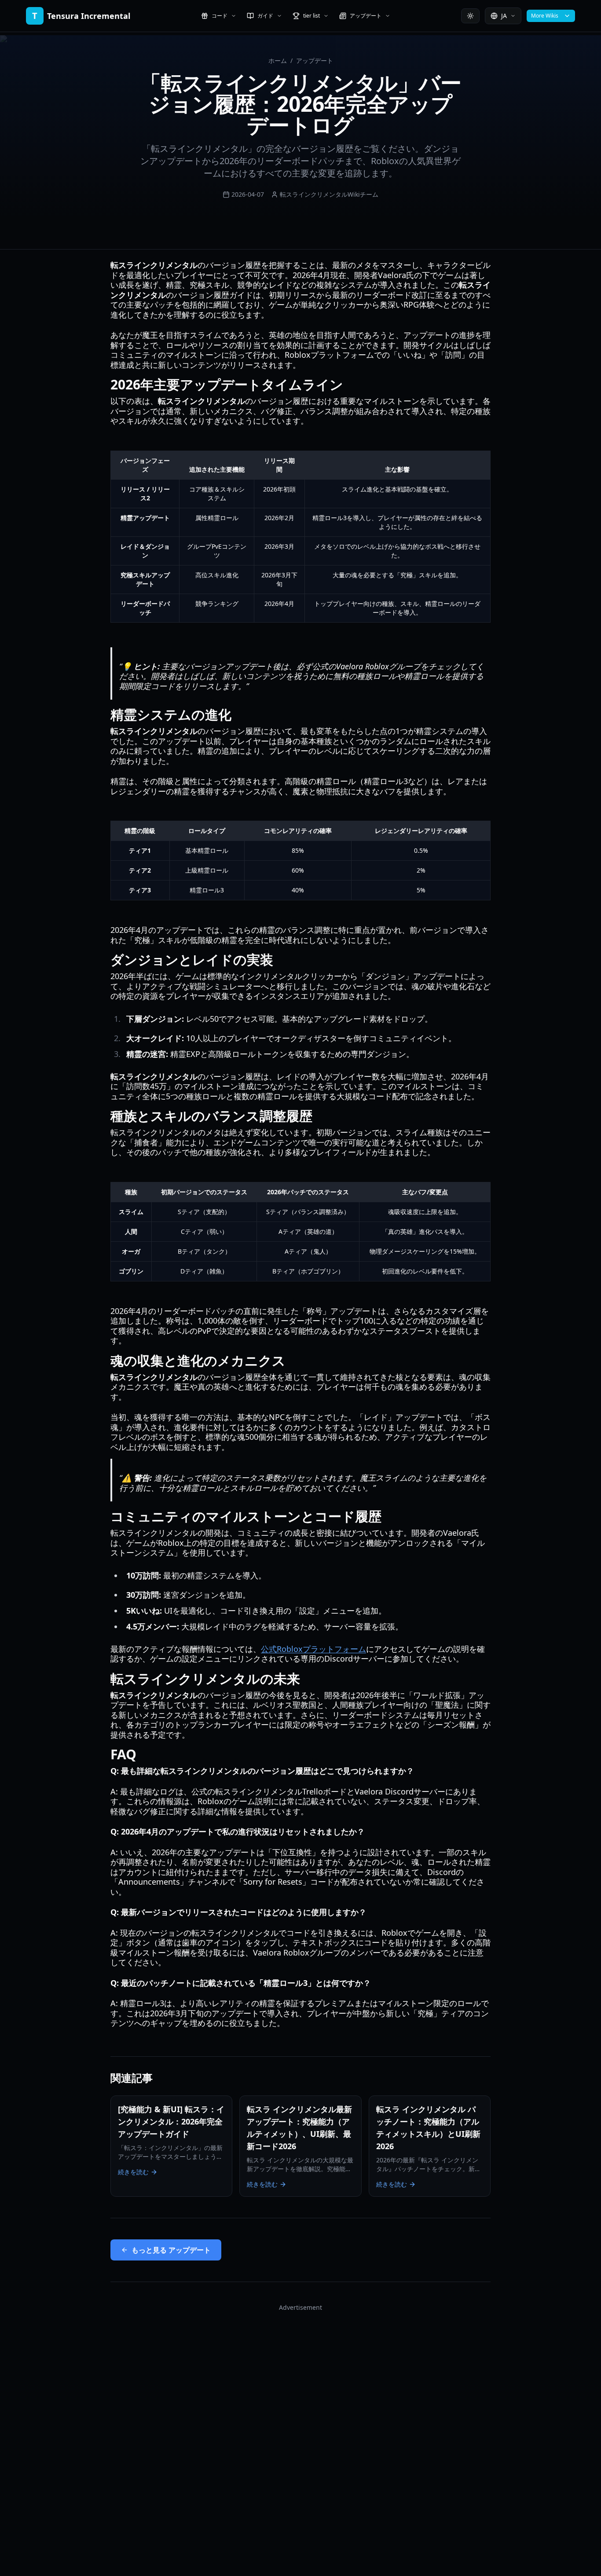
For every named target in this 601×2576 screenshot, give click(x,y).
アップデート (315, 61)
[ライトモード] (470, 16)
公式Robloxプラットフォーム (313, 1649)
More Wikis (545, 16)
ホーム (278, 61)
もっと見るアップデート (171, 2250)
